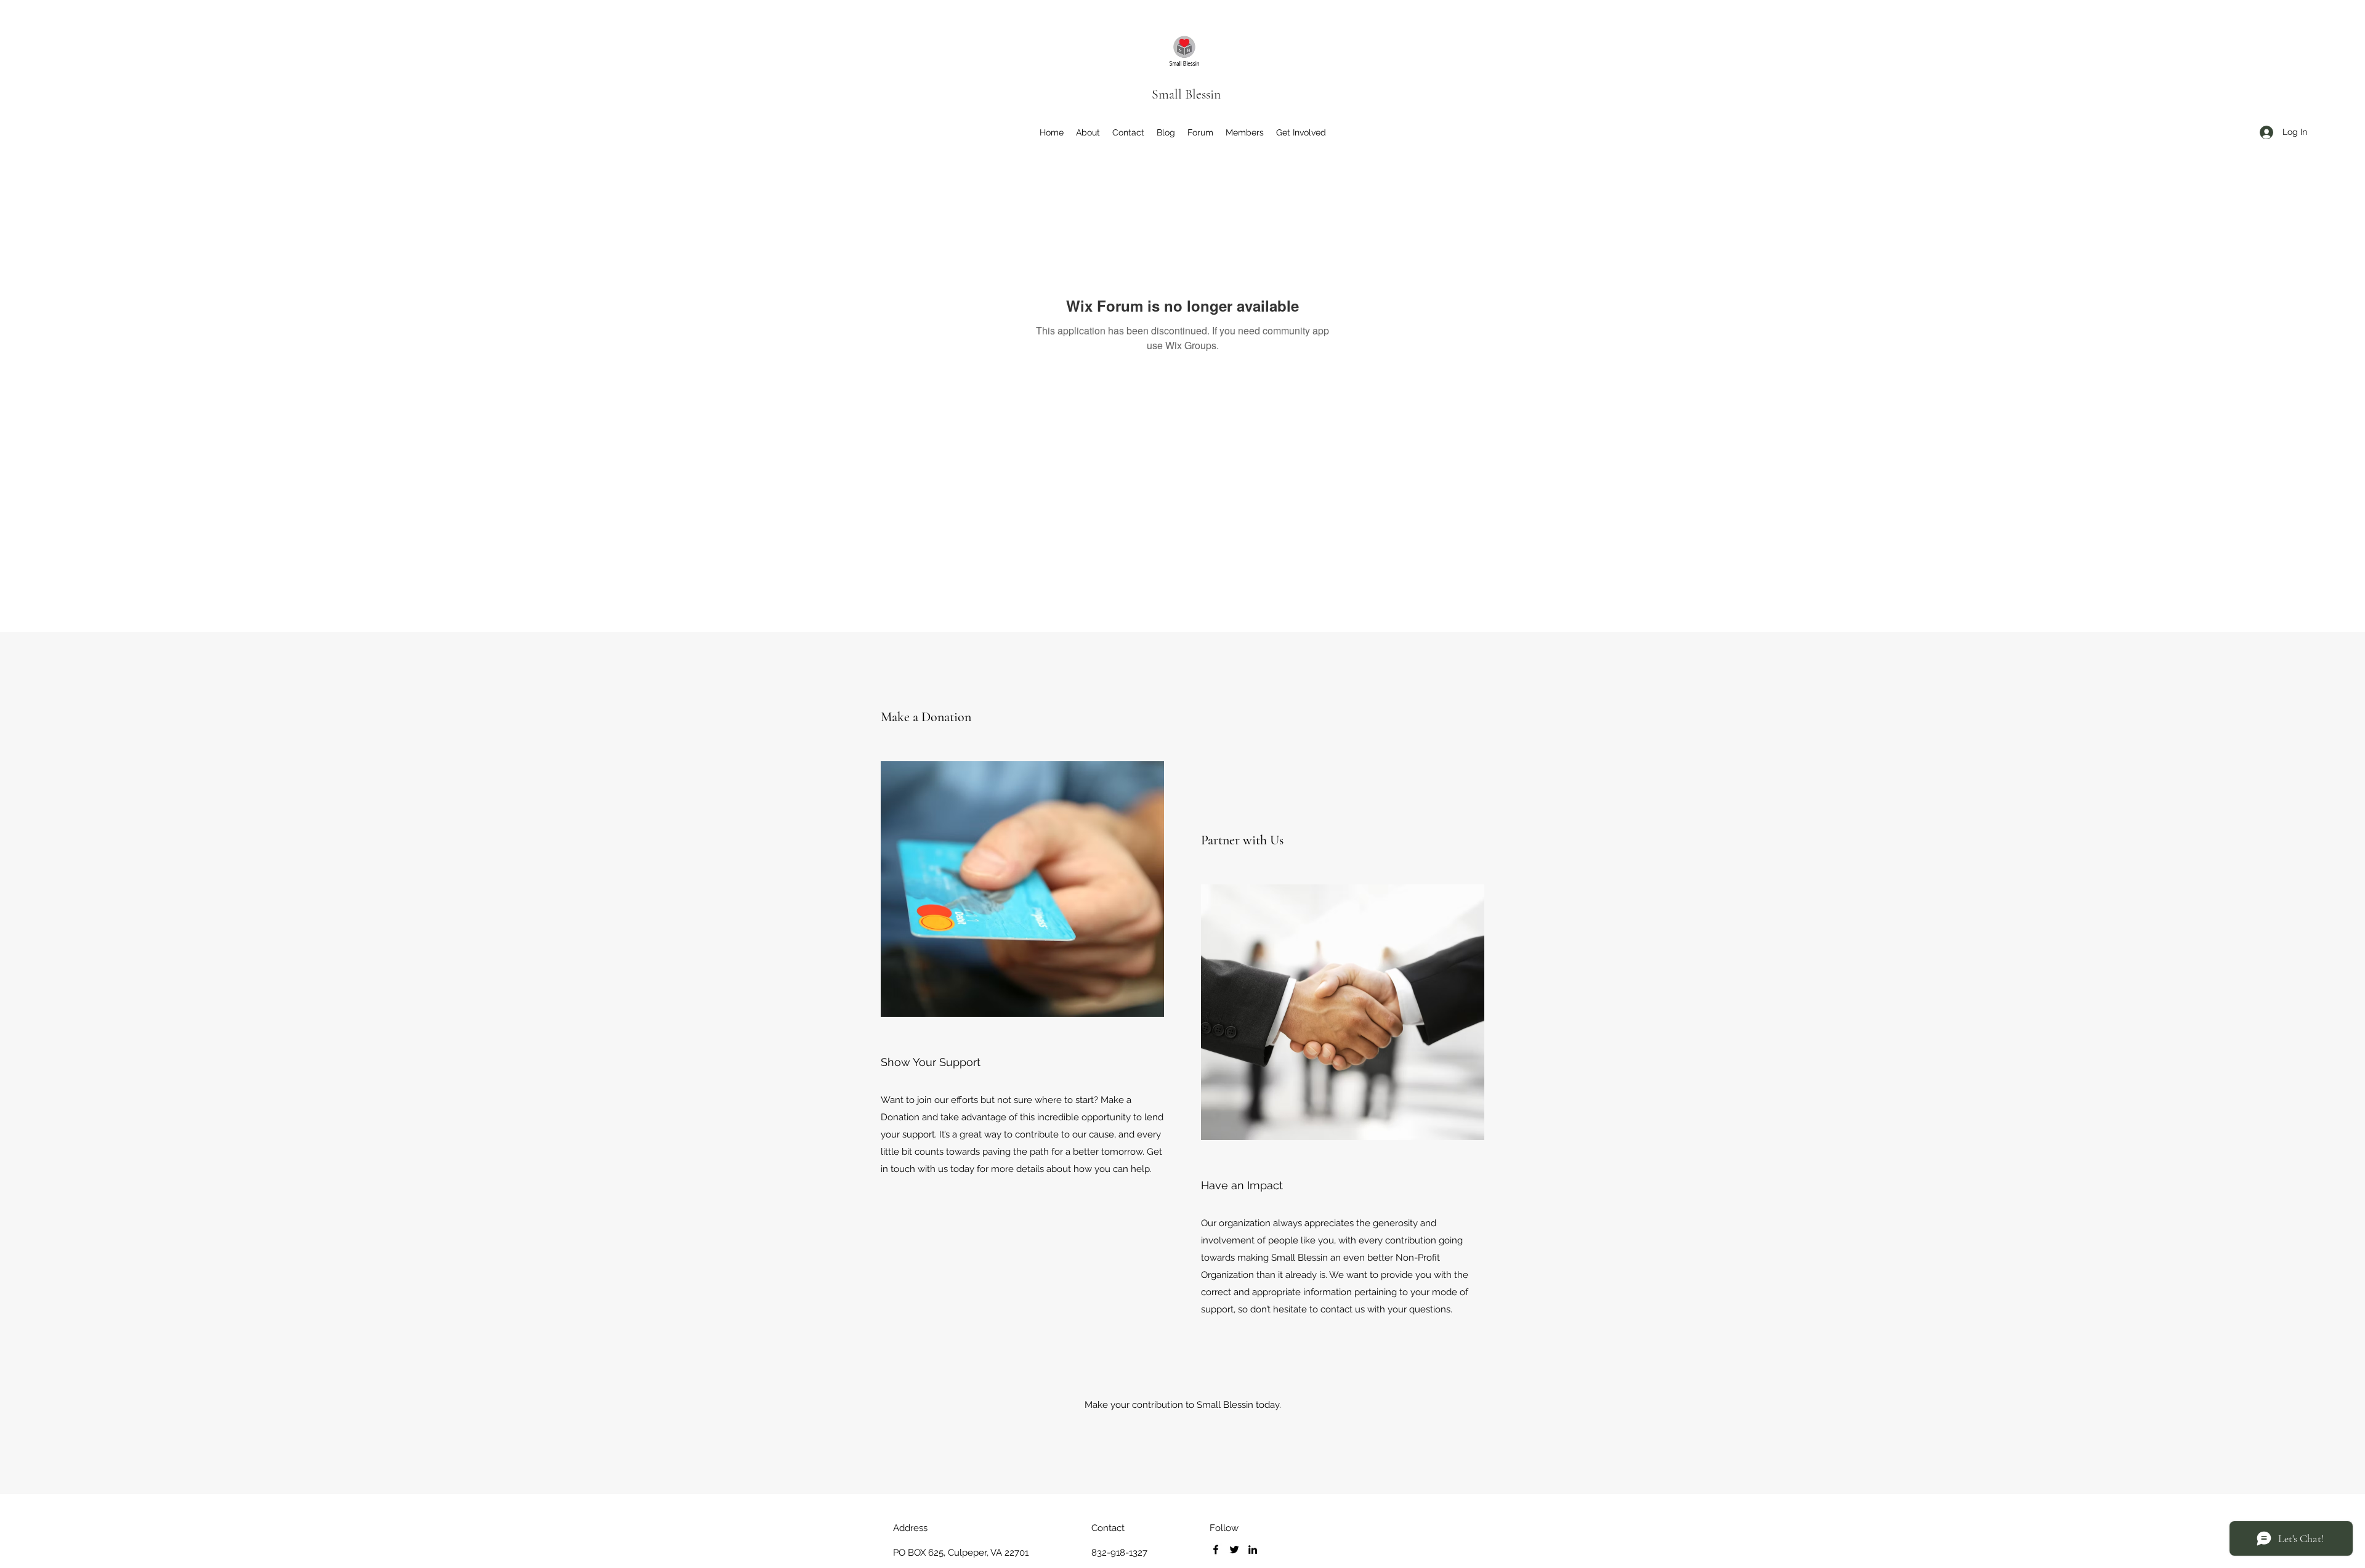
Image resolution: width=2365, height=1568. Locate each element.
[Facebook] (1216, 1550)
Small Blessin (1186, 94)
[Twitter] (1234, 1550)
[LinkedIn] (1253, 1550)
